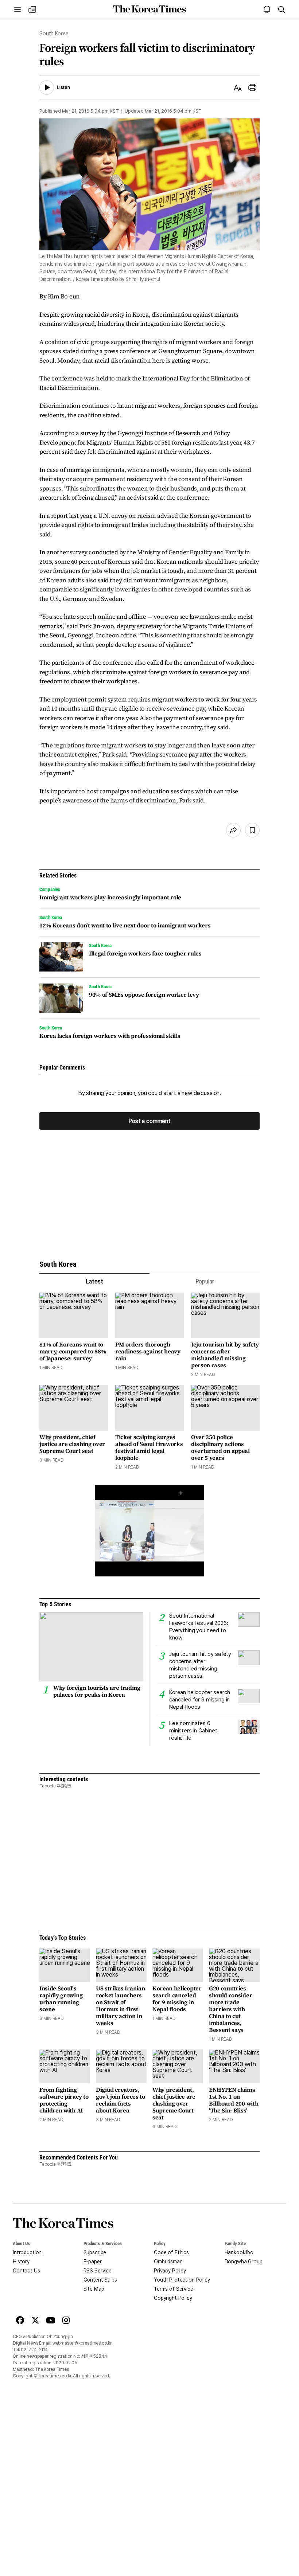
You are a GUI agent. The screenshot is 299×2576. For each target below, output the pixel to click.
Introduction (27, 2252)
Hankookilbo (239, 2252)
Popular (205, 1281)
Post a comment (149, 1121)
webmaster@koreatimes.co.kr (82, 2343)
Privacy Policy (170, 2271)
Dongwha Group (244, 2262)
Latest (94, 1281)
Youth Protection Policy (182, 2280)
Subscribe (95, 2252)
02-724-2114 (34, 2350)
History (21, 2262)
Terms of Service (174, 2289)
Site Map (94, 2289)
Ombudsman (168, 2262)
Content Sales (100, 2280)
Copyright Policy (173, 2298)
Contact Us (26, 2271)
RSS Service (98, 2271)
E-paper (93, 2262)
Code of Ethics (171, 2252)
